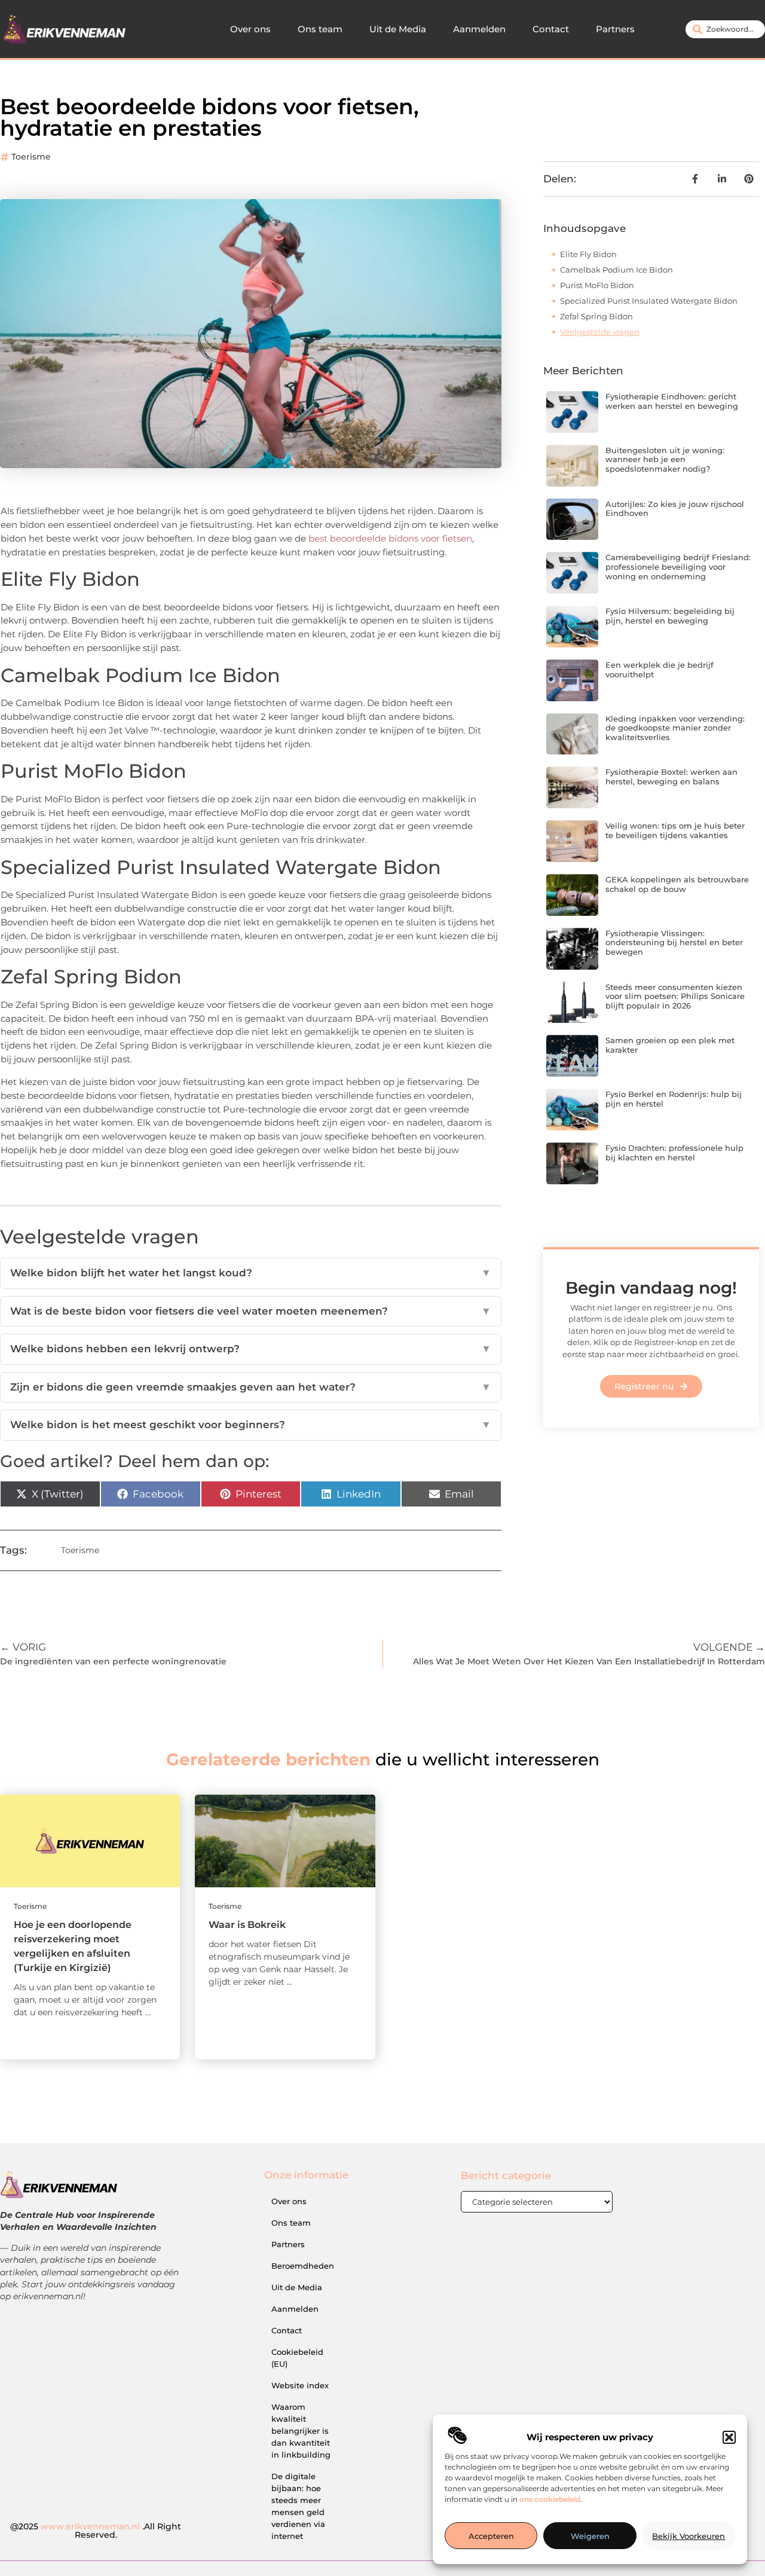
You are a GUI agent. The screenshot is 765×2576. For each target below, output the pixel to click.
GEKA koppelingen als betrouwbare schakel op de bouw (677, 884)
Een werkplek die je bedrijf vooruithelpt (660, 670)
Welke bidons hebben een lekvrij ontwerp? (251, 1349)
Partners (615, 29)
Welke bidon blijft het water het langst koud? (251, 1273)
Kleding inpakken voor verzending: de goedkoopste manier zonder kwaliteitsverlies (675, 728)
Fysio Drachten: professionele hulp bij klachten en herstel (674, 1153)
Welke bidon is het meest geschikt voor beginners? (251, 1425)
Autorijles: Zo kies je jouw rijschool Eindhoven (675, 509)
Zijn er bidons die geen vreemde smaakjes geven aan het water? (251, 1387)
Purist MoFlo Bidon (597, 285)
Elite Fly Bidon (588, 254)
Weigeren (590, 2536)
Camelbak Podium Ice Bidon (616, 270)
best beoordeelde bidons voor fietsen (390, 538)
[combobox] (725, 29)
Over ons (250, 29)
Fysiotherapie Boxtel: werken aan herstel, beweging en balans (671, 777)
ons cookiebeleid (550, 2499)
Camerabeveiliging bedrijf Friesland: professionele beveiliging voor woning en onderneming (678, 566)
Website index (300, 2385)
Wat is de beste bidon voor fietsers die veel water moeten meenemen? (251, 1311)
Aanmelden (479, 29)
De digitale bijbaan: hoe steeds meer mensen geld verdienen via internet (298, 2506)
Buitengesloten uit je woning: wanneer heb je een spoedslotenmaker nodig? (665, 459)
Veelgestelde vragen (600, 332)
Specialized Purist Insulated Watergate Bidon (649, 301)
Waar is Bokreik (247, 1925)
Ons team (320, 29)
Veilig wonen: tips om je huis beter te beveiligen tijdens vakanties (675, 830)
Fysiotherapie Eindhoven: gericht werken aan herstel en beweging (672, 401)
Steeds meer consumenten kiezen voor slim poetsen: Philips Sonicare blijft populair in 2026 (675, 996)
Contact (551, 29)
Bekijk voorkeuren (688, 2536)
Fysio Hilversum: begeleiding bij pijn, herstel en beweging (670, 616)
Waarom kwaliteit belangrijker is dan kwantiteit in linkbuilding (301, 2431)
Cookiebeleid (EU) (297, 2358)
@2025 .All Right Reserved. (96, 2531)
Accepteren (491, 2536)
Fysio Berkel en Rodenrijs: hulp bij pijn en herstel (674, 1099)
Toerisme (31, 157)
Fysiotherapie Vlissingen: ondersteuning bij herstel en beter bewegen (674, 942)
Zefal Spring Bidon (596, 316)
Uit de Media (398, 29)
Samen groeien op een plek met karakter (670, 1045)
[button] (729, 2437)
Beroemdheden (303, 2266)
